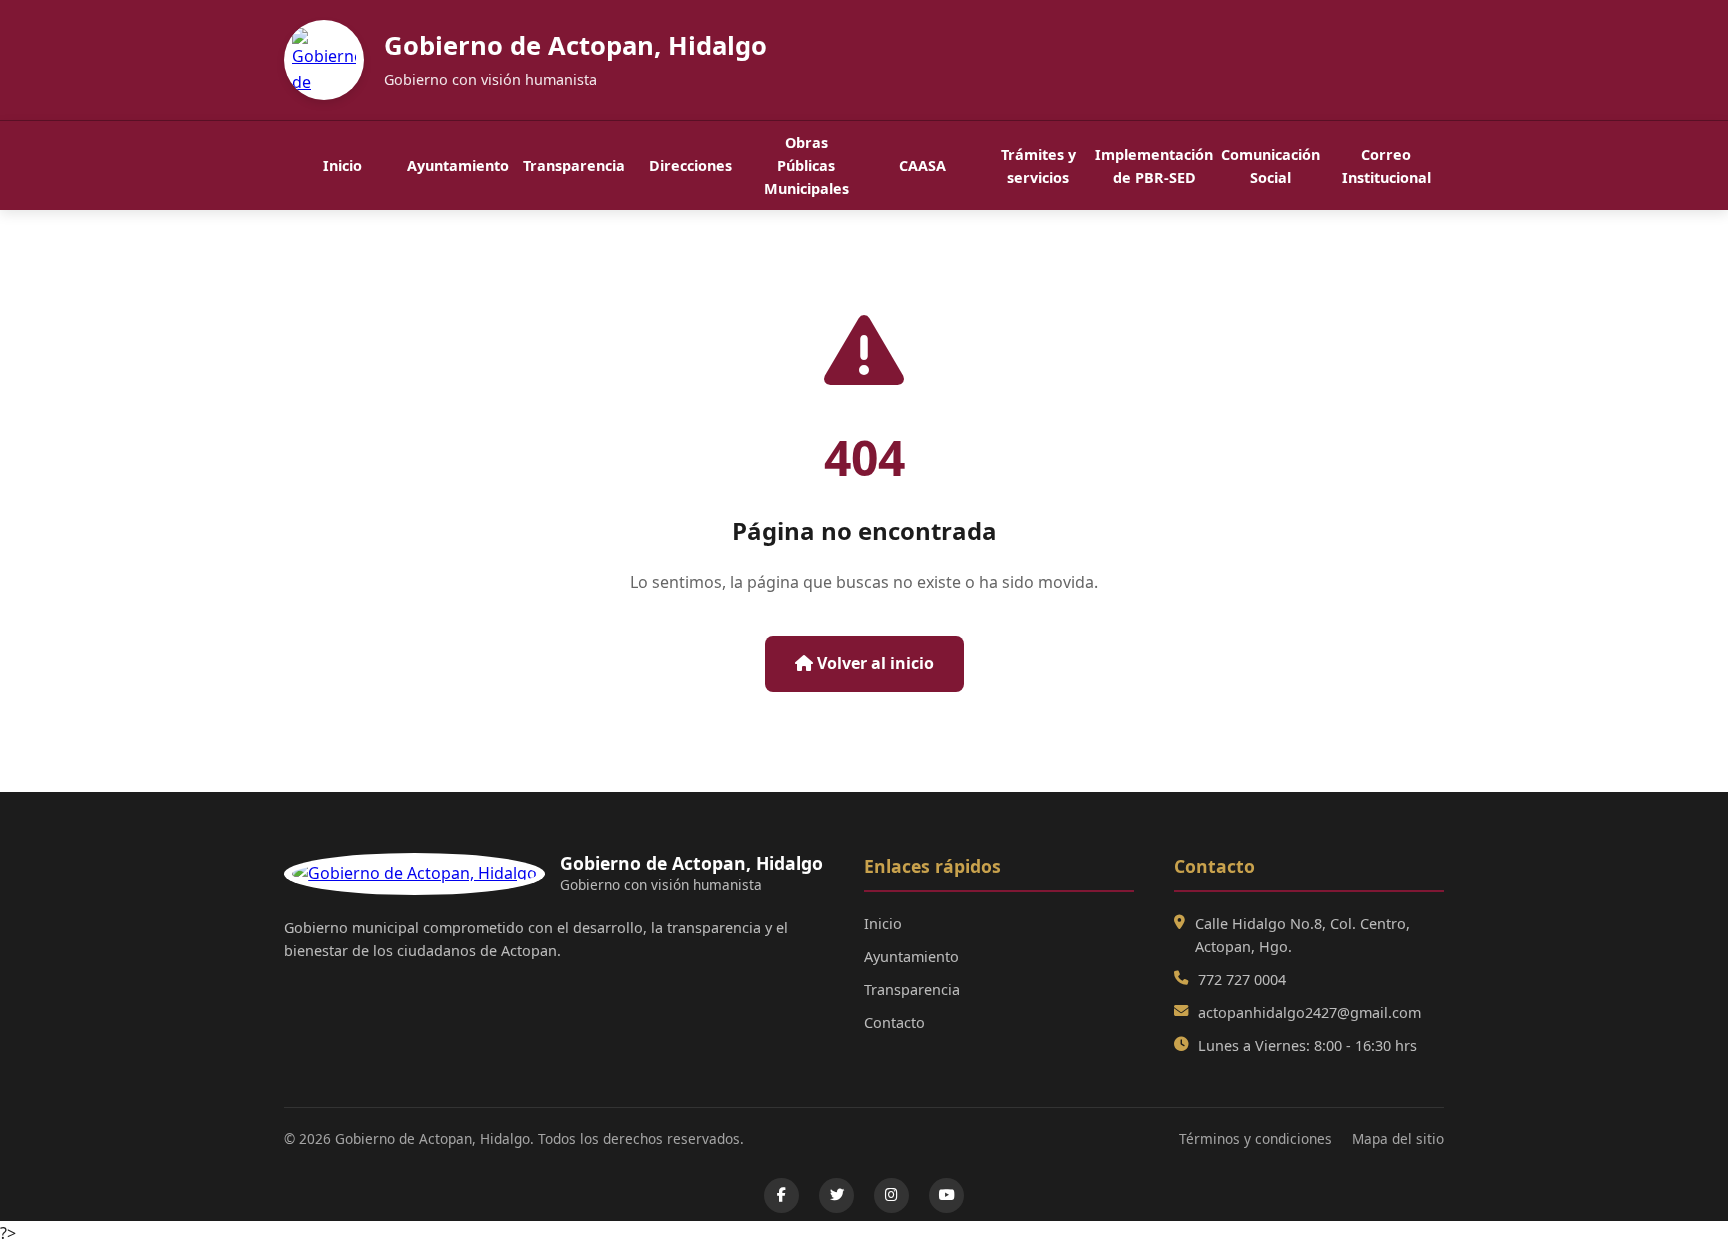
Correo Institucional (1386, 166)
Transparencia (574, 165)
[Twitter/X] (836, 1195)
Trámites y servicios (1038, 166)
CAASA (922, 165)
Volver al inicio (873, 663)
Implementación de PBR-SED (1154, 166)
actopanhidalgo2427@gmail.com (1309, 1012)
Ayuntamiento (458, 165)
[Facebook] (781, 1195)
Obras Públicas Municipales (806, 165)
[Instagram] (891, 1195)
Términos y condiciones (1255, 1138)
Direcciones (690, 165)
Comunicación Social (1270, 166)
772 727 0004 (1242, 979)
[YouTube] (946, 1195)
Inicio (342, 165)
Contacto (894, 1022)
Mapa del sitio (1398, 1138)
